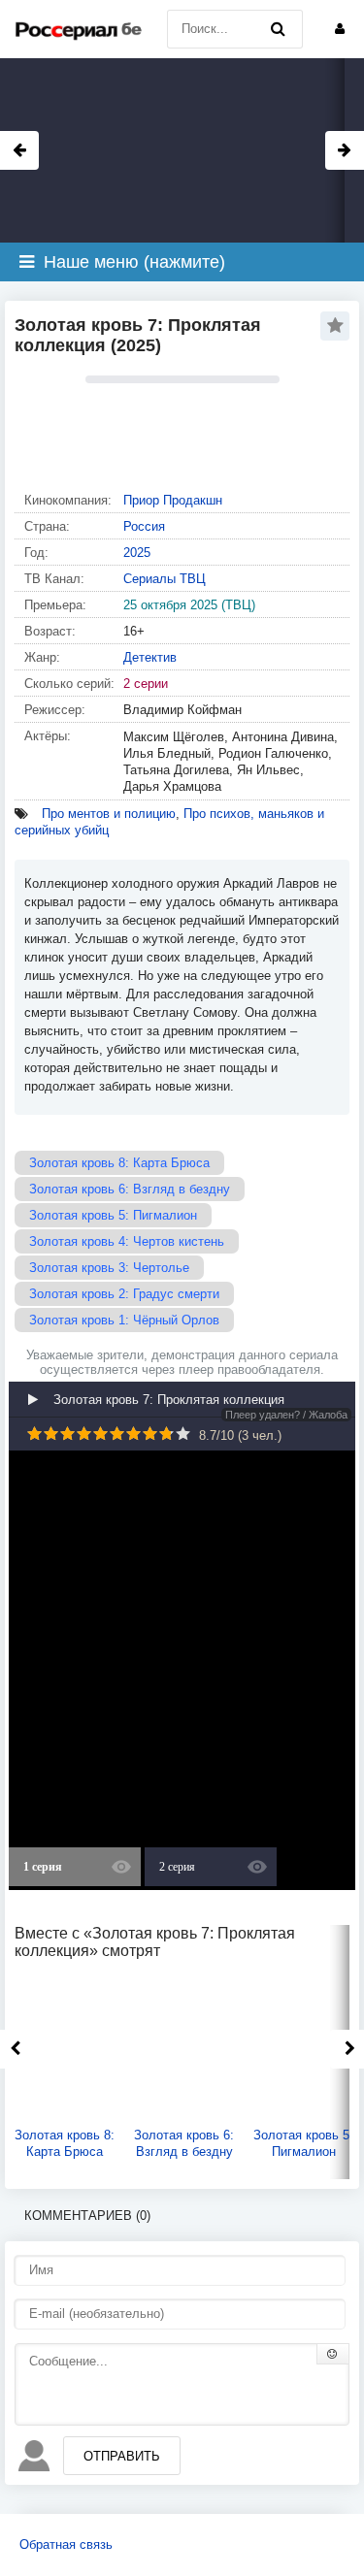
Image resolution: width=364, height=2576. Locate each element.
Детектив (150, 657)
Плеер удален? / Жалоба (286, 1415)
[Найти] (279, 29)
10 (183, 1434)
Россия (144, 526)
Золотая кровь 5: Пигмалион (113, 1215)
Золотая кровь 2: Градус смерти (124, 1294)
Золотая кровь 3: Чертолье (109, 1268)
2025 (137, 553)
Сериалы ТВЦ (165, 579)
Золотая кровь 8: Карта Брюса (119, 1163)
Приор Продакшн (173, 500)
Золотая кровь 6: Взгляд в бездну (130, 1189)
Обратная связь (66, 2544)
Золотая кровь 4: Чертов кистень (127, 1241)
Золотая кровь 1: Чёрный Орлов (124, 1320)
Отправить (122, 2456)
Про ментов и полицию (109, 814)
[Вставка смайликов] (333, 2354)
